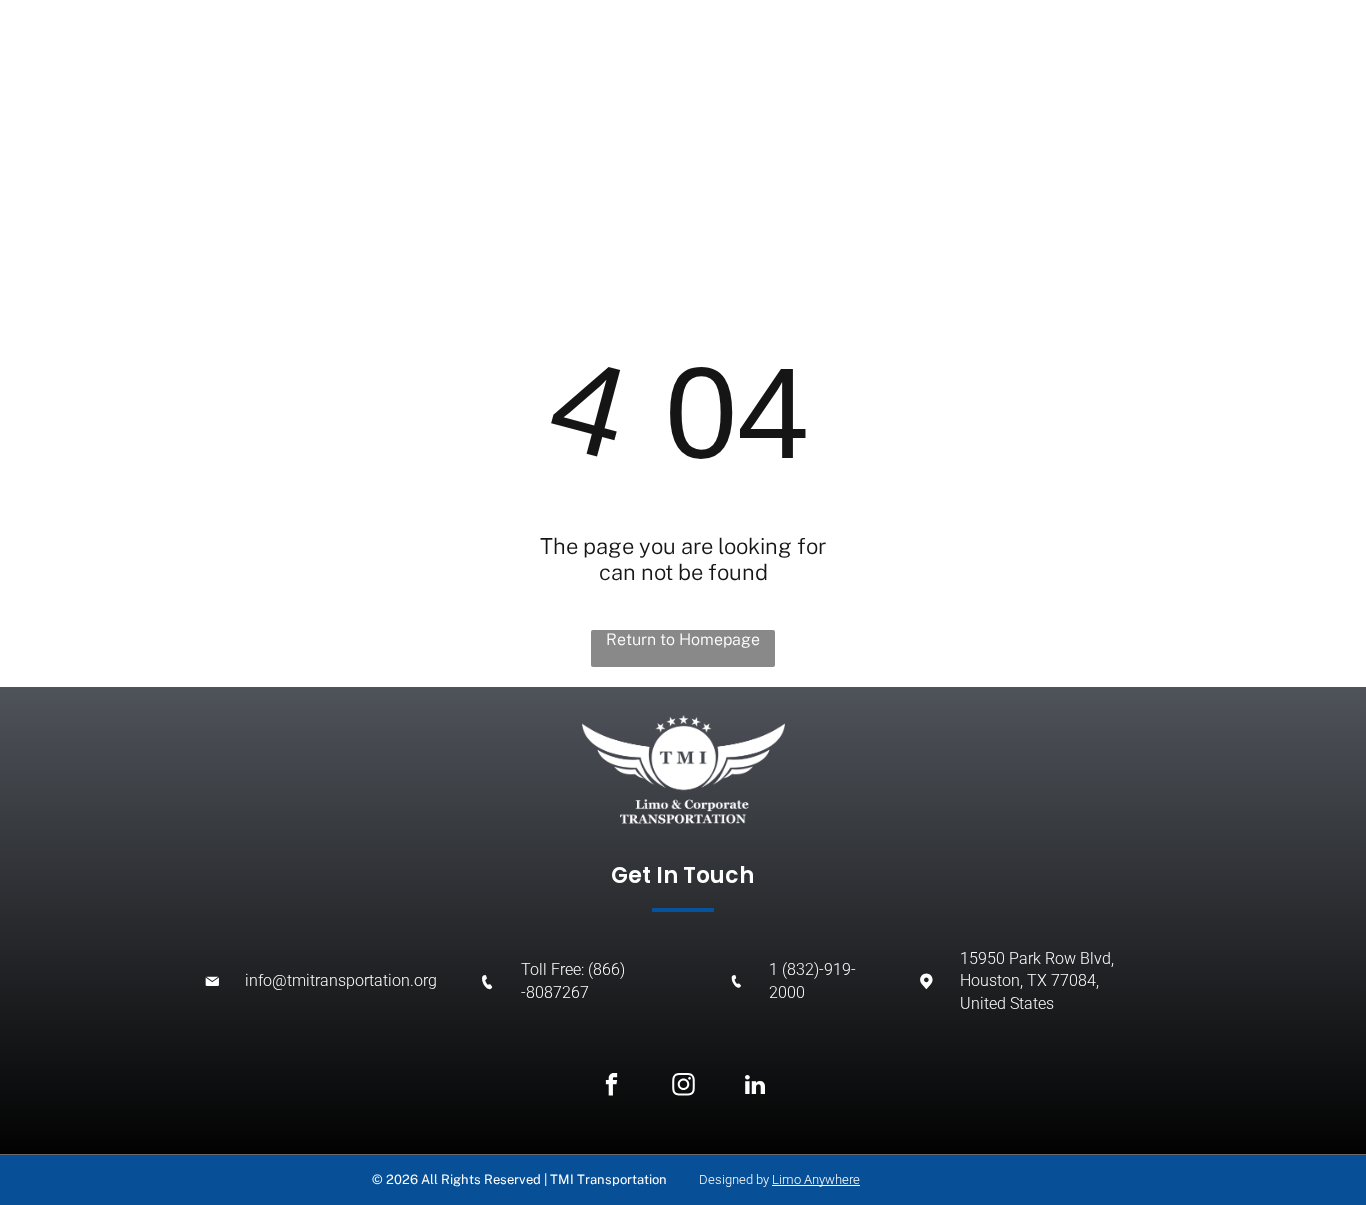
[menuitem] (160, 119)
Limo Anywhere (816, 1179)
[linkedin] (755, 1087)
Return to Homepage (683, 639)
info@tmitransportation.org (341, 980)
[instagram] (683, 1087)
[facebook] (611, 1087)
